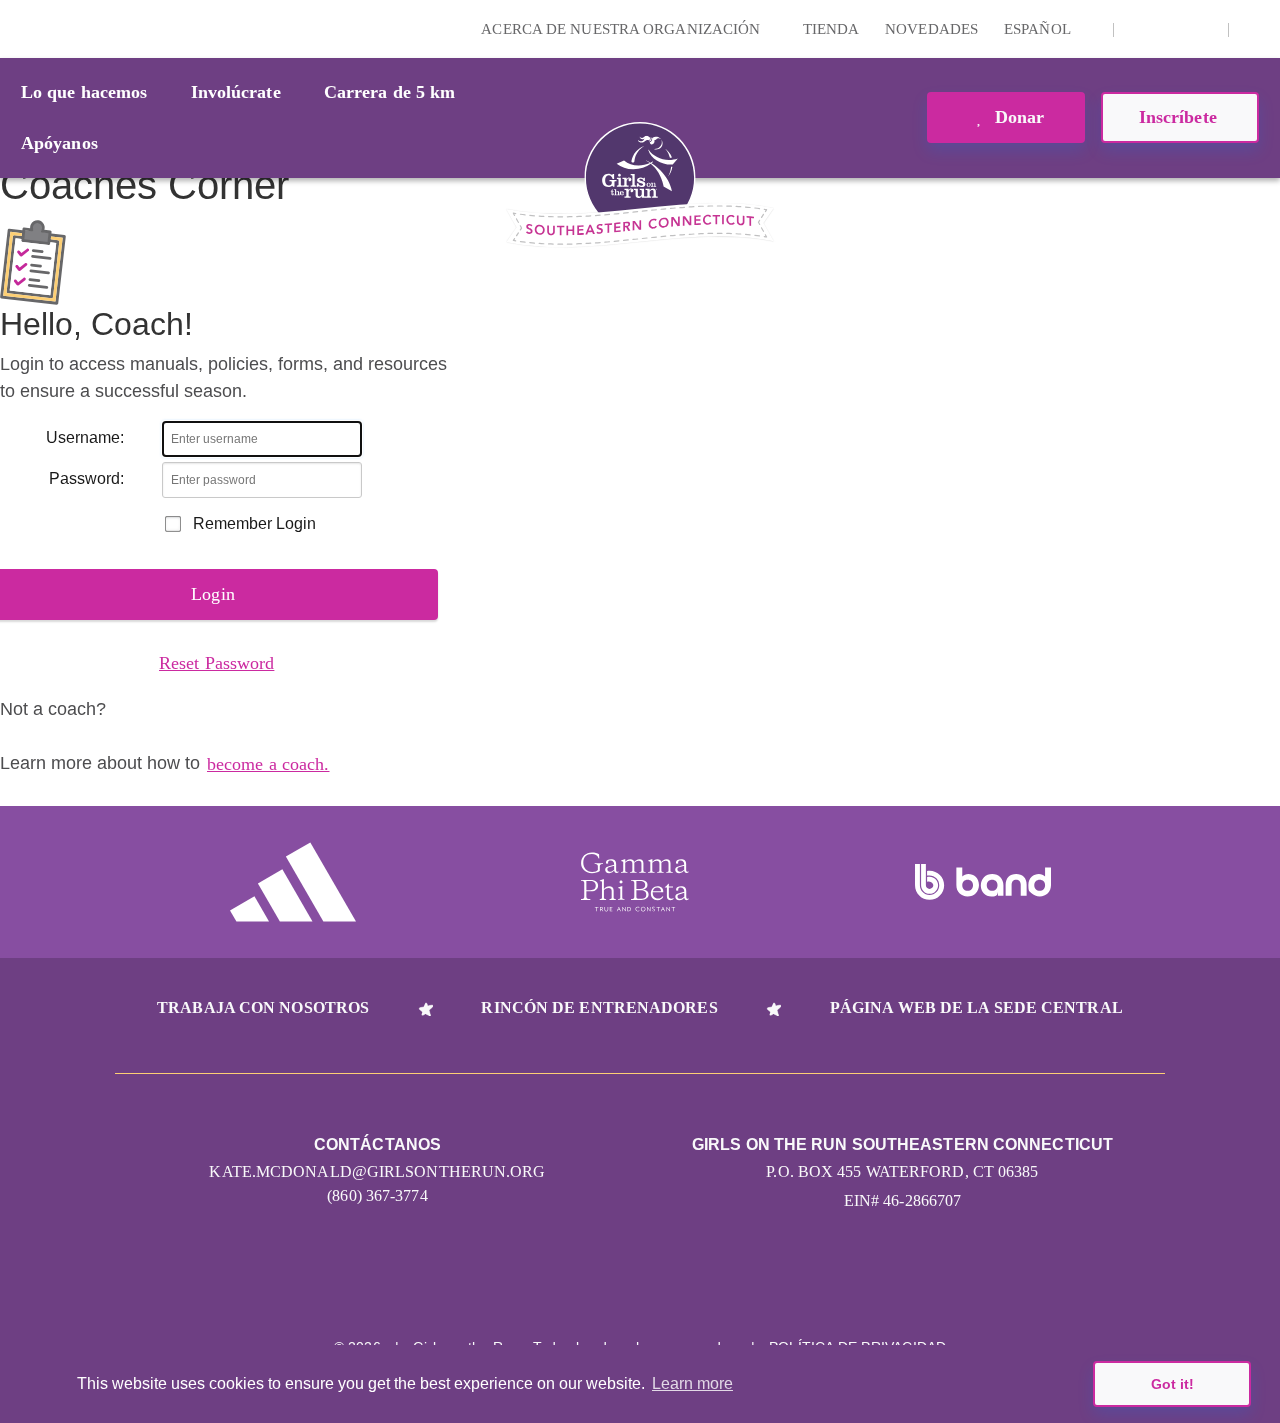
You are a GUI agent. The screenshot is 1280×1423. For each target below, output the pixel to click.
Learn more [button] (692, 1383)
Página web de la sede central (976, 1007)
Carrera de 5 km (390, 92)
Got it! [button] (1172, 1384)
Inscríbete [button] (1180, 117)
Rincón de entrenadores (599, 1007)
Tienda (831, 29)
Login (19, 28)
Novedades (931, 29)
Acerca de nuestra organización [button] (622, 29)
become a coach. (268, 764)
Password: (86, 478)
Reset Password (216, 663)
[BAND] (983, 882)
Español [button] (1039, 29)
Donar (1017, 117)
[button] (1255, 29)
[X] (1171, 29)
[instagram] (1140, 29)
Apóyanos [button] (59, 143)
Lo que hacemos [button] (84, 92)
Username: (85, 437)
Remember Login (254, 523)
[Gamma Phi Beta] (635, 882)
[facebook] (1202, 29)
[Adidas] (293, 882)
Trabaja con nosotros (263, 1007)
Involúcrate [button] (236, 92)
